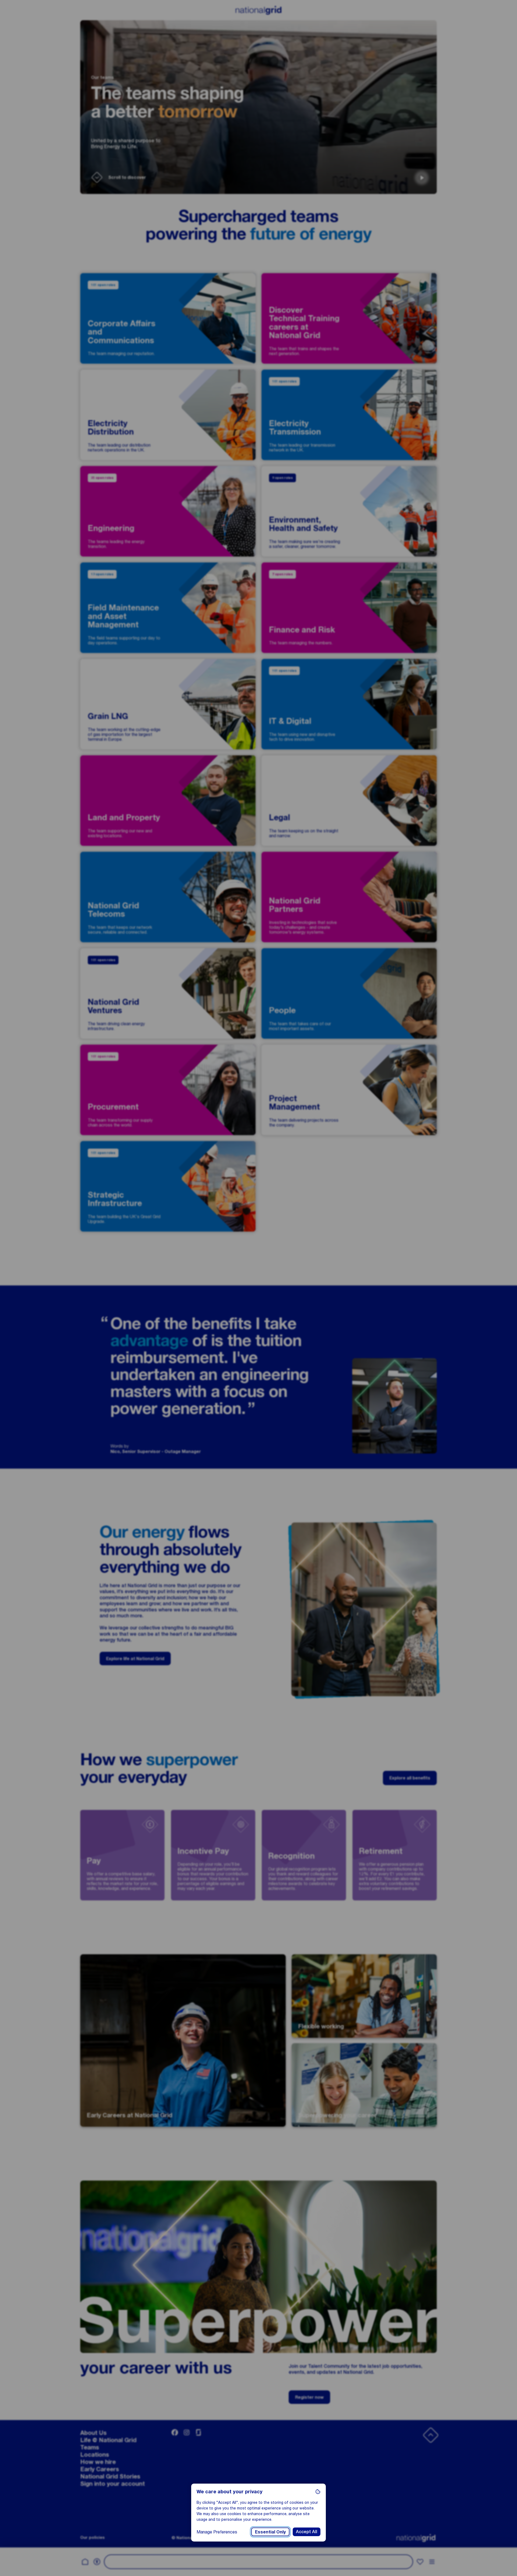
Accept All (307, 2532)
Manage (217, 2532)
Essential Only (270, 2532)
